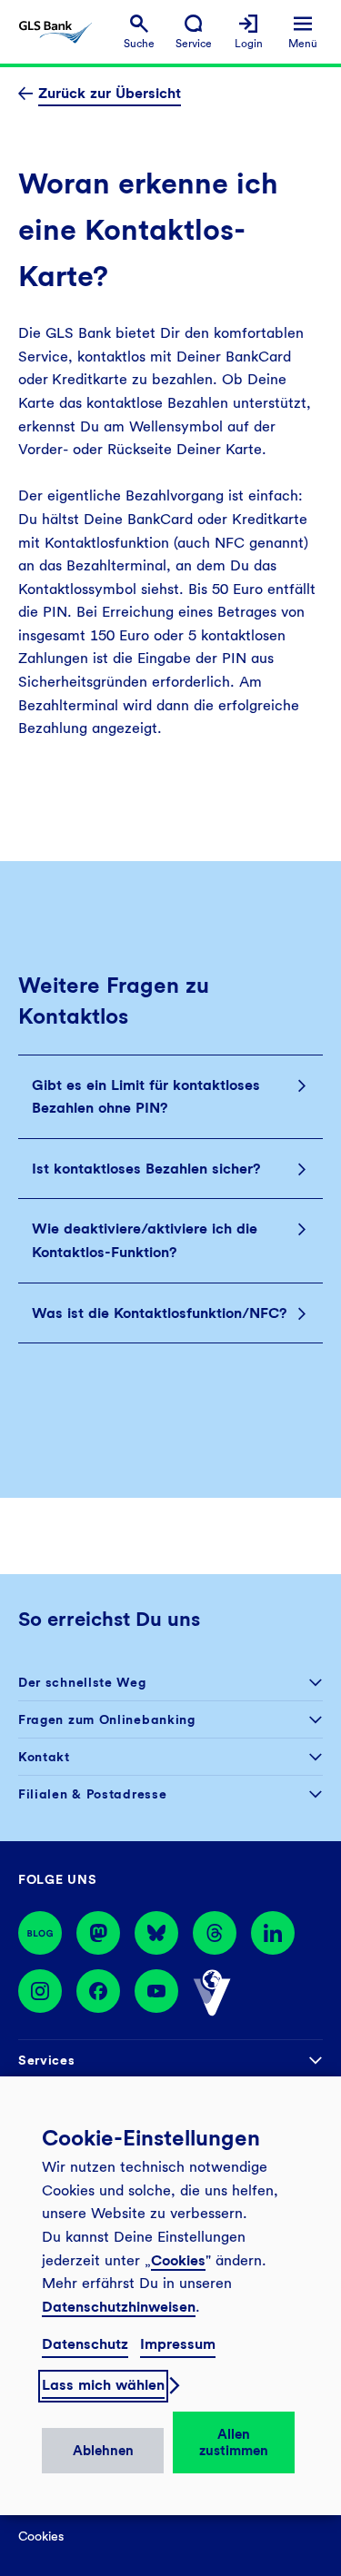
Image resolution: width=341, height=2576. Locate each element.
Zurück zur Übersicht (110, 93)
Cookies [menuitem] (41, 2536)
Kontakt (44, 1757)
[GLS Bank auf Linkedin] (273, 1933)
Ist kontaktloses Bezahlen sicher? (146, 1169)
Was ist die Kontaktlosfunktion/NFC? (159, 1313)
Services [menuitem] (47, 2060)
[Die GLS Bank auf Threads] (215, 1933)
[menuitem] (139, 32)
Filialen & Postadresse (92, 1794)
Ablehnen (103, 2451)
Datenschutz (85, 2344)
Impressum (178, 2344)
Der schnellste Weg (82, 1682)
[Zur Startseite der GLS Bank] (55, 32)
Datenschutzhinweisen (119, 2307)
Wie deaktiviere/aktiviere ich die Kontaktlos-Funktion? (145, 1240)
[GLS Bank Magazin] (40, 1933)
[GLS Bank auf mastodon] (98, 1933)
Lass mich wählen (103, 2385)
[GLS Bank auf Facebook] (98, 1993)
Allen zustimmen (234, 2442)
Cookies (178, 2260)
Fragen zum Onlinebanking (107, 1719)
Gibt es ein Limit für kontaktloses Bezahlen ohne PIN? (146, 1097)
